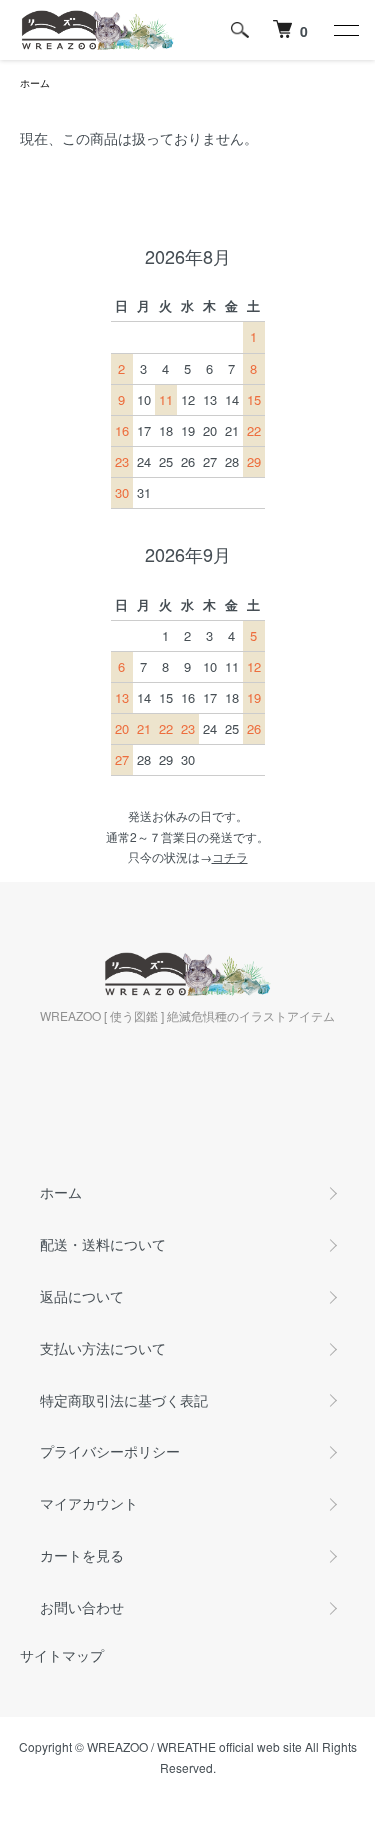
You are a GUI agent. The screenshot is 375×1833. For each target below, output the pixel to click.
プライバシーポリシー (110, 1451)
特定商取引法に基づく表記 (124, 1400)
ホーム (35, 83)
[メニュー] (345, 30)
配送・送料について (103, 1244)
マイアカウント (89, 1503)
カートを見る (82, 1555)
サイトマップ (62, 1655)
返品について (82, 1296)
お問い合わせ (82, 1607)
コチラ (230, 856)
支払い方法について (103, 1348)
